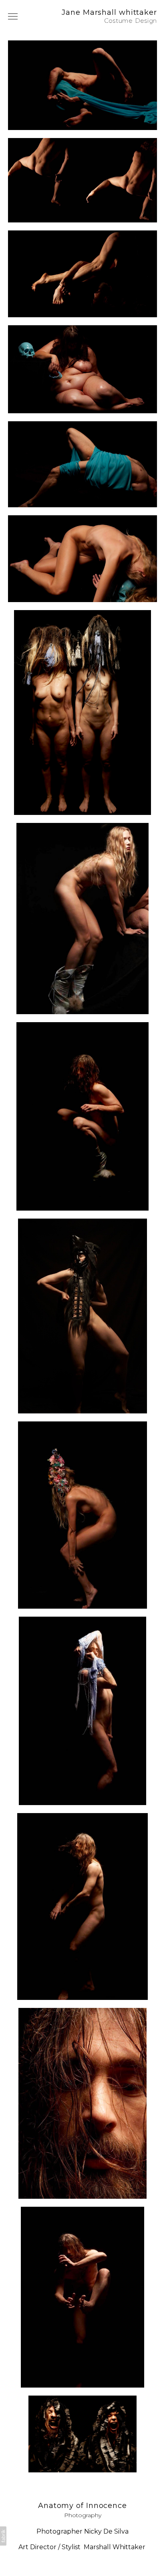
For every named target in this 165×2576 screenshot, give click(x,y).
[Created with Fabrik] (3, 2536)
